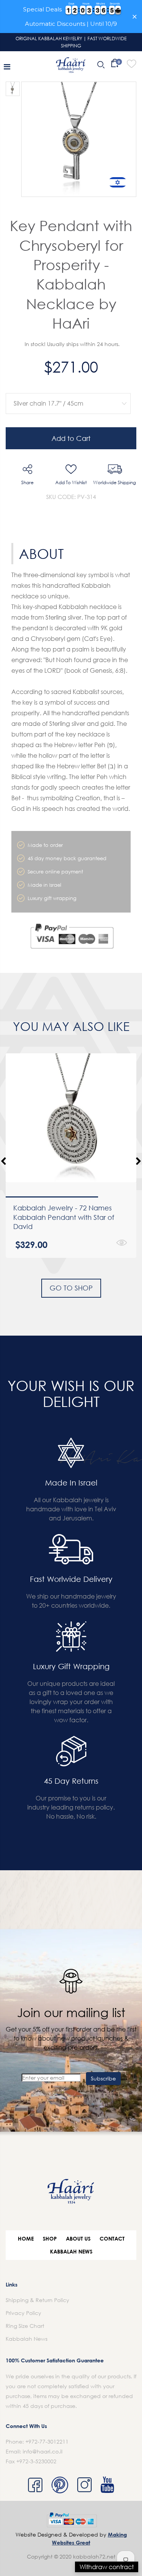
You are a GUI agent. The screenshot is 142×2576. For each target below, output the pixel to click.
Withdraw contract (107, 2567)
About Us (78, 2238)
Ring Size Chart (25, 2326)
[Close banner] (135, 17)
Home (26, 2238)
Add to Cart (71, 438)
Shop (50, 2238)
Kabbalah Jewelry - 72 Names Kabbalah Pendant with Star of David (64, 1217)
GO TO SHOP (71, 1288)
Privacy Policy (23, 2313)
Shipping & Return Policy (37, 2300)
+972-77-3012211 (47, 2441)
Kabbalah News (71, 2251)
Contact (112, 2238)
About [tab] (41, 554)
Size (66, 388)
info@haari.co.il (43, 2451)
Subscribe (103, 2078)
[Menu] (7, 66)
